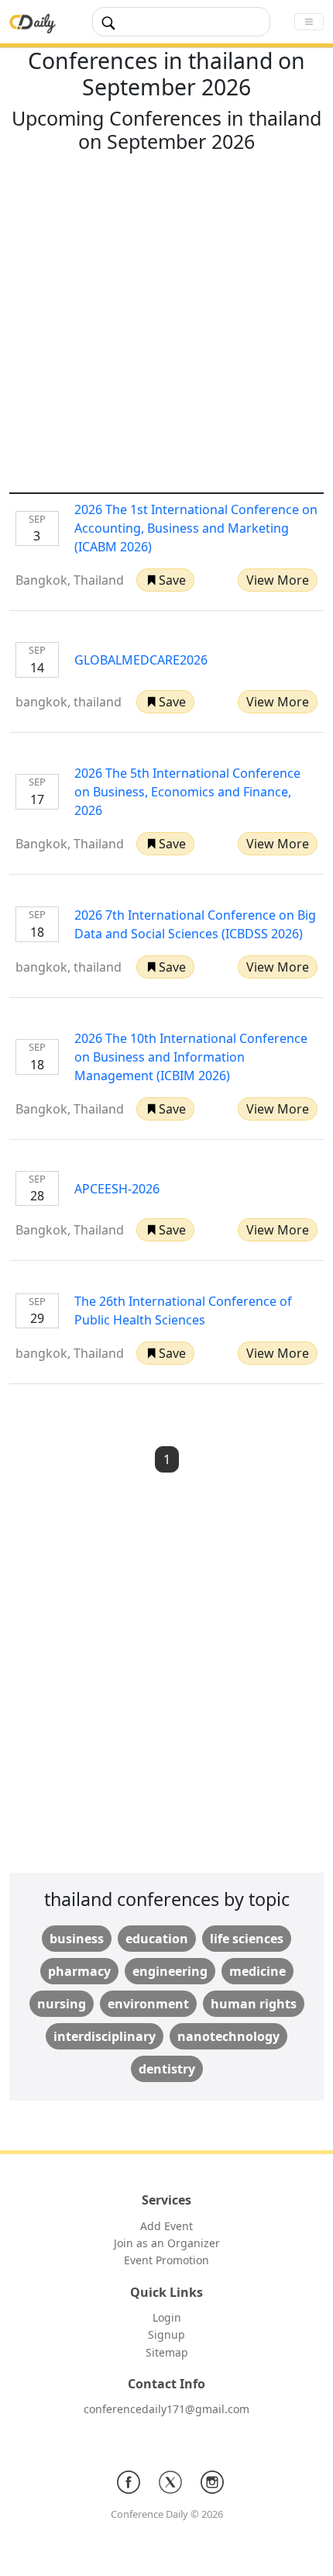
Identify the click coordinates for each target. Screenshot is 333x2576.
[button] (165, 580)
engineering (170, 1971)
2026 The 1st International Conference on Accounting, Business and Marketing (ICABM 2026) (196, 528)
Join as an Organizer (167, 2243)
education (157, 1939)
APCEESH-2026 (117, 1189)
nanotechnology (228, 2036)
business (77, 1939)
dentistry (167, 2069)
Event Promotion (166, 2260)
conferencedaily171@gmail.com (166, 2409)
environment (148, 2004)
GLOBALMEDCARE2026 (141, 660)
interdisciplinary (105, 2036)
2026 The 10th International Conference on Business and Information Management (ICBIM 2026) (191, 1057)
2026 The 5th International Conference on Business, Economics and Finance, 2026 (187, 792)
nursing (62, 2004)
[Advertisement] (166, 326)
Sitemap (167, 2352)
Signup (166, 2334)
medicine (257, 1971)
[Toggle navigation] (309, 22)
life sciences (247, 1939)
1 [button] (167, 1459)
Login (167, 2317)
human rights (254, 2004)
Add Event (166, 2226)
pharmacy (79, 1971)
